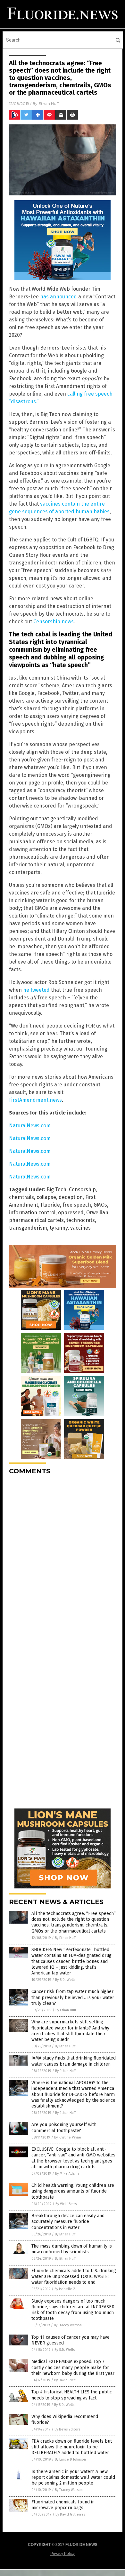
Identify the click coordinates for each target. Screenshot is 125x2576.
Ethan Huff (49, 103)
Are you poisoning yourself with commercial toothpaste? (64, 2127)
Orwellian (97, 1213)
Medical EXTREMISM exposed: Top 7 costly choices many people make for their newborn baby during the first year (73, 2367)
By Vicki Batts (66, 2204)
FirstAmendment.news (35, 1100)
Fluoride (50, 1205)
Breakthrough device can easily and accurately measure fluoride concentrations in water (68, 2222)
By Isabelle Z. (65, 2289)
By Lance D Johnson (70, 2459)
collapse (46, 1197)
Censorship (82, 1190)
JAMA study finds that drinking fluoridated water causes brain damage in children (74, 2061)
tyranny (59, 1228)
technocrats (81, 1220)
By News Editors (67, 2429)
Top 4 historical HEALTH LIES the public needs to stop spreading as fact (72, 2395)
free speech (77, 1205)
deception (71, 1197)
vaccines (80, 1228)
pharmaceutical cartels (36, 1220)
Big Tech (56, 1190)
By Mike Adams (67, 2174)
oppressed (71, 1213)
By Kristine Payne (68, 2137)
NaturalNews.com (30, 1126)
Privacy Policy (63, 2554)
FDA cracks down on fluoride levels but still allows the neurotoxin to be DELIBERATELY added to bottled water (72, 2447)
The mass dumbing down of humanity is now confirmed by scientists (72, 2249)
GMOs (100, 1205)
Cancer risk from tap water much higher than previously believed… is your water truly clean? (73, 1997)
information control (32, 1213)
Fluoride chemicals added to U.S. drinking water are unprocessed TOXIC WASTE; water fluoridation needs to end (74, 2277)
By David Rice (65, 2380)
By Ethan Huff (65, 1938)
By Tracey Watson (68, 2325)
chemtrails (21, 1197)
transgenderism (28, 1228)
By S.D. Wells (65, 1980)
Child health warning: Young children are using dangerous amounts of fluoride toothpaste (73, 2191)
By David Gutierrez (71, 2514)
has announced (58, 297)
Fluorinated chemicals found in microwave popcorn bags (63, 2505)
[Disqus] (63, 1560)
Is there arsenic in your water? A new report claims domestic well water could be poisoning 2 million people (73, 2477)
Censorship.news (54, 622)
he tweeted (36, 990)
